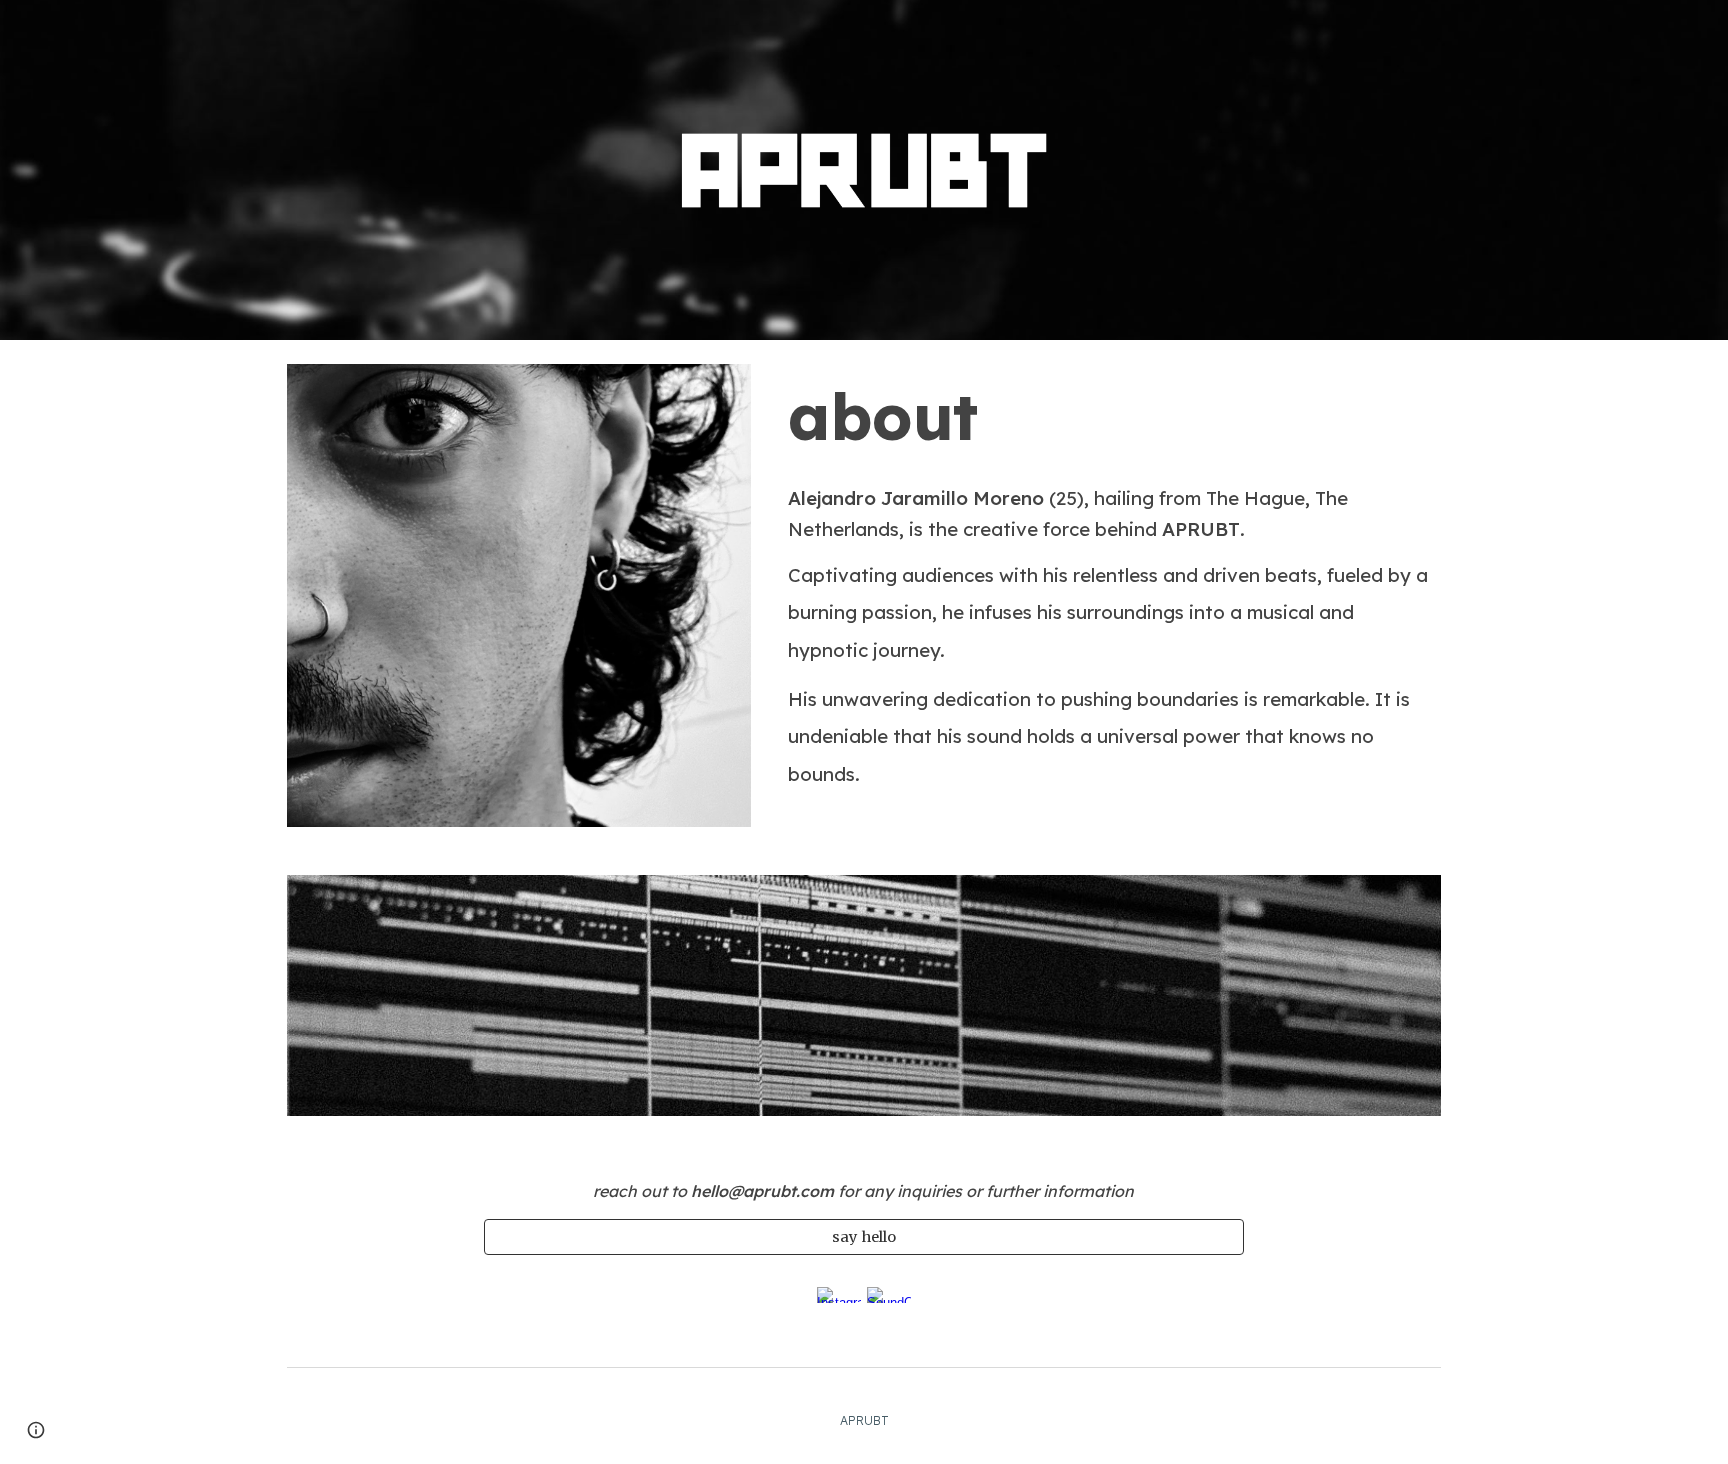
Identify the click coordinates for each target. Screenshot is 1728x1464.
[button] (36, 1430)
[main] (1110, 416)
